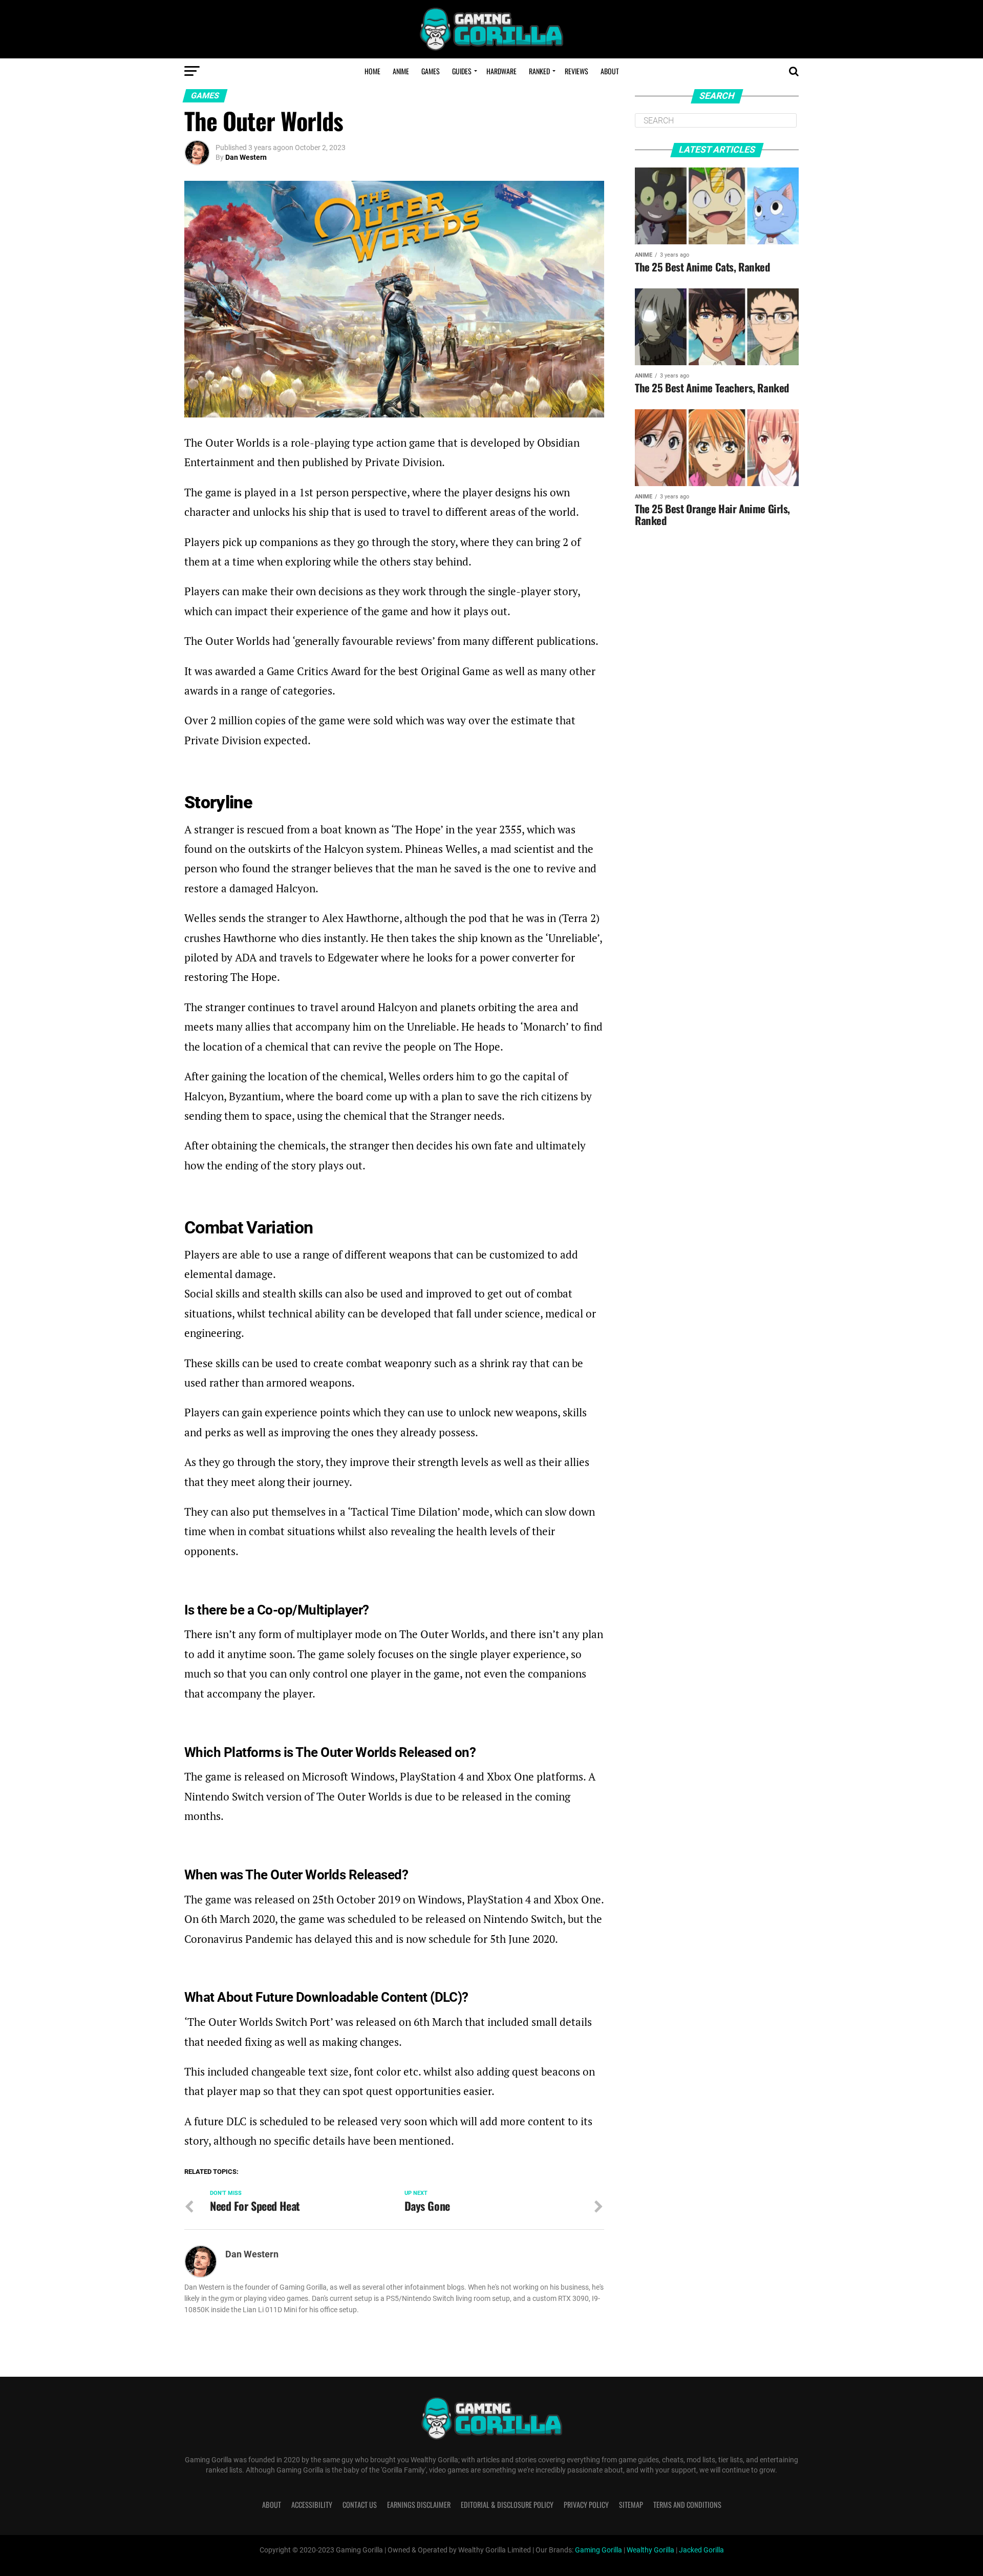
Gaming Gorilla (599, 2550)
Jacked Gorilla (701, 2550)
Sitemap (631, 2505)
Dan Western (246, 157)
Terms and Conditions (687, 2505)
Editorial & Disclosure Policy (507, 2505)
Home (372, 71)
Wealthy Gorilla (650, 2550)
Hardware (501, 71)
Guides (462, 71)
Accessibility (312, 2505)
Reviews (576, 71)
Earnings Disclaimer (419, 2505)
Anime (401, 71)
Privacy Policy (586, 2505)
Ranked (539, 71)
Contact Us (360, 2505)
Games (431, 71)
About (610, 71)
